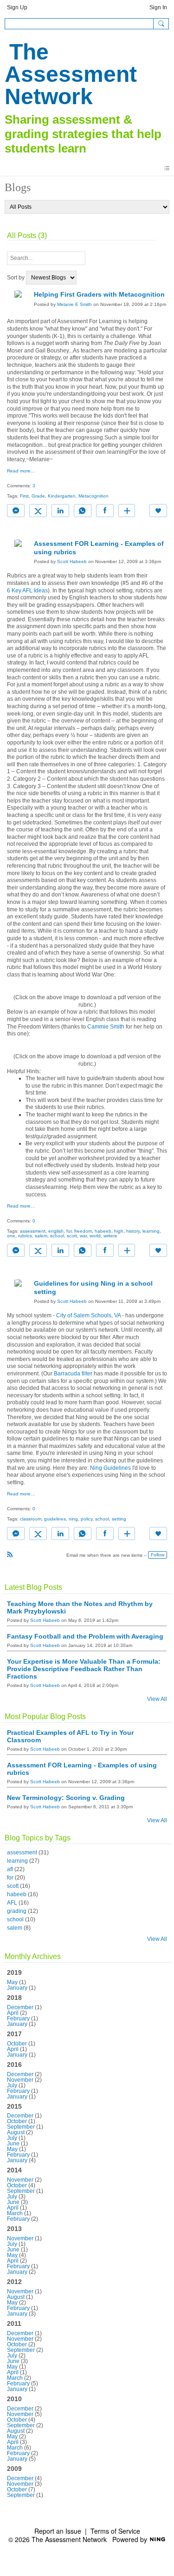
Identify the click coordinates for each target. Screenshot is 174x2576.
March (15, 2213)
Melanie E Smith (74, 304)
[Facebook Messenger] (16, 511)
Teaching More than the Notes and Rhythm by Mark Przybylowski (80, 1607)
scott (72, 1236)
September (21, 2127)
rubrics (25, 1236)
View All (157, 1699)
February (18, 2018)
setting (119, 1519)
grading (17, 1911)
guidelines (55, 1519)
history (133, 1231)
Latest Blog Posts (33, 1587)
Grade (38, 496)
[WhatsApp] (83, 511)
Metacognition (93, 496)
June (13, 2144)
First (24, 496)
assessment (33, 1231)
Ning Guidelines (110, 1468)
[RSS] (10, 1554)
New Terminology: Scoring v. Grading (66, 1798)
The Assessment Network (71, 74)
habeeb (103, 1231)
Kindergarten (62, 496)
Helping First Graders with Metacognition (99, 294)
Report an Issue (58, 2531)
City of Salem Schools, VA (88, 1315)
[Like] (158, 511)
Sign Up (17, 7)
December (20, 2007)
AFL (12, 1903)
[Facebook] (105, 511)
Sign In (158, 7)
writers (110, 1236)
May (12, 1982)
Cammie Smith (106, 1027)
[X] (38, 511)
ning (73, 1519)
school (57, 1236)
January (17, 1988)
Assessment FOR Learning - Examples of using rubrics (82, 1769)
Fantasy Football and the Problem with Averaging (85, 1636)
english (56, 1231)
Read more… (21, 471)
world (95, 1236)
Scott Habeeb (72, 561)
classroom (31, 1519)
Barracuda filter (73, 1374)
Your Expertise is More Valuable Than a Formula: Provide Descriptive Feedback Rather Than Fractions (84, 1669)
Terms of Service (115, 2531)
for (69, 1231)
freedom (83, 1231)
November (20, 2080)
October (17, 2044)
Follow (158, 1555)
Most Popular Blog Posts (45, 1716)
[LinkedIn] (60, 511)
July (12, 2085)
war (83, 1236)
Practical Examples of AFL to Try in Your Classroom (70, 1736)
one (11, 1236)
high (119, 1231)
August (16, 2132)
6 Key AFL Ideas (27, 591)
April (13, 2013)
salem (41, 1236)
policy (87, 1519)
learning (151, 1231)
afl (10, 1869)
